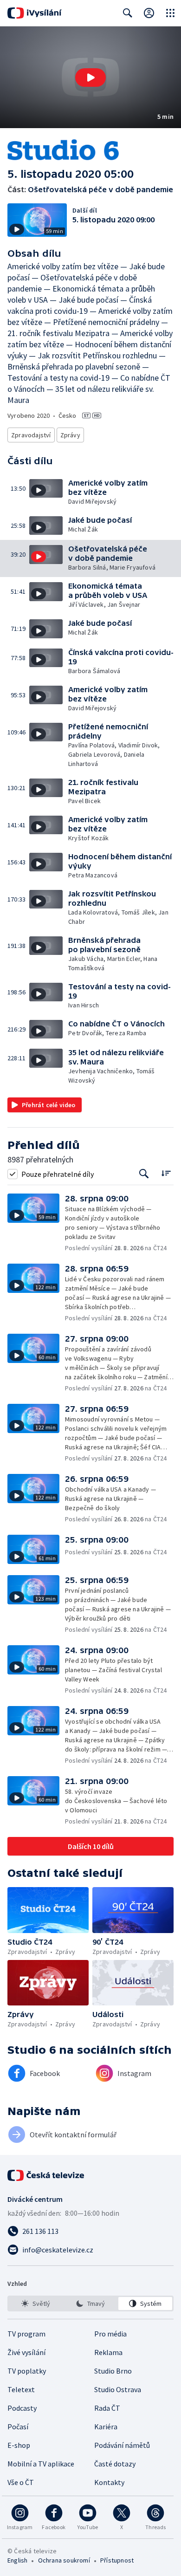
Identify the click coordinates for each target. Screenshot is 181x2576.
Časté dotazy (115, 2464)
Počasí (18, 2427)
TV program (26, 2334)
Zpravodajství (31, 435)
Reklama (108, 2352)
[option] (36, 2303)
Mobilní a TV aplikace (41, 2464)
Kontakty (109, 2482)
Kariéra (106, 2427)
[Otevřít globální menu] (170, 13)
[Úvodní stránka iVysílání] (35, 13)
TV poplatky (27, 2371)
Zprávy (70, 435)
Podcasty (22, 2408)
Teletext (21, 2389)
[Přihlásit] (149, 13)
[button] (90, 77)
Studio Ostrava (118, 2389)
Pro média (110, 2334)
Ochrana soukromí (64, 2560)
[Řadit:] (166, 1173)
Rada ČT (107, 2408)
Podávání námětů (122, 2445)
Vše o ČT (21, 2482)
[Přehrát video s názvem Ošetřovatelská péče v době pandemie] (90, 78)
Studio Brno (113, 2371)
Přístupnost (117, 2560)
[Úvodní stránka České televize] (46, 2175)
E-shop (19, 2445)
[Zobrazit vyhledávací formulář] (128, 13)
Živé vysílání (26, 2352)
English (17, 2560)
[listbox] (90, 2303)
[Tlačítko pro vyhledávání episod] (144, 1174)
